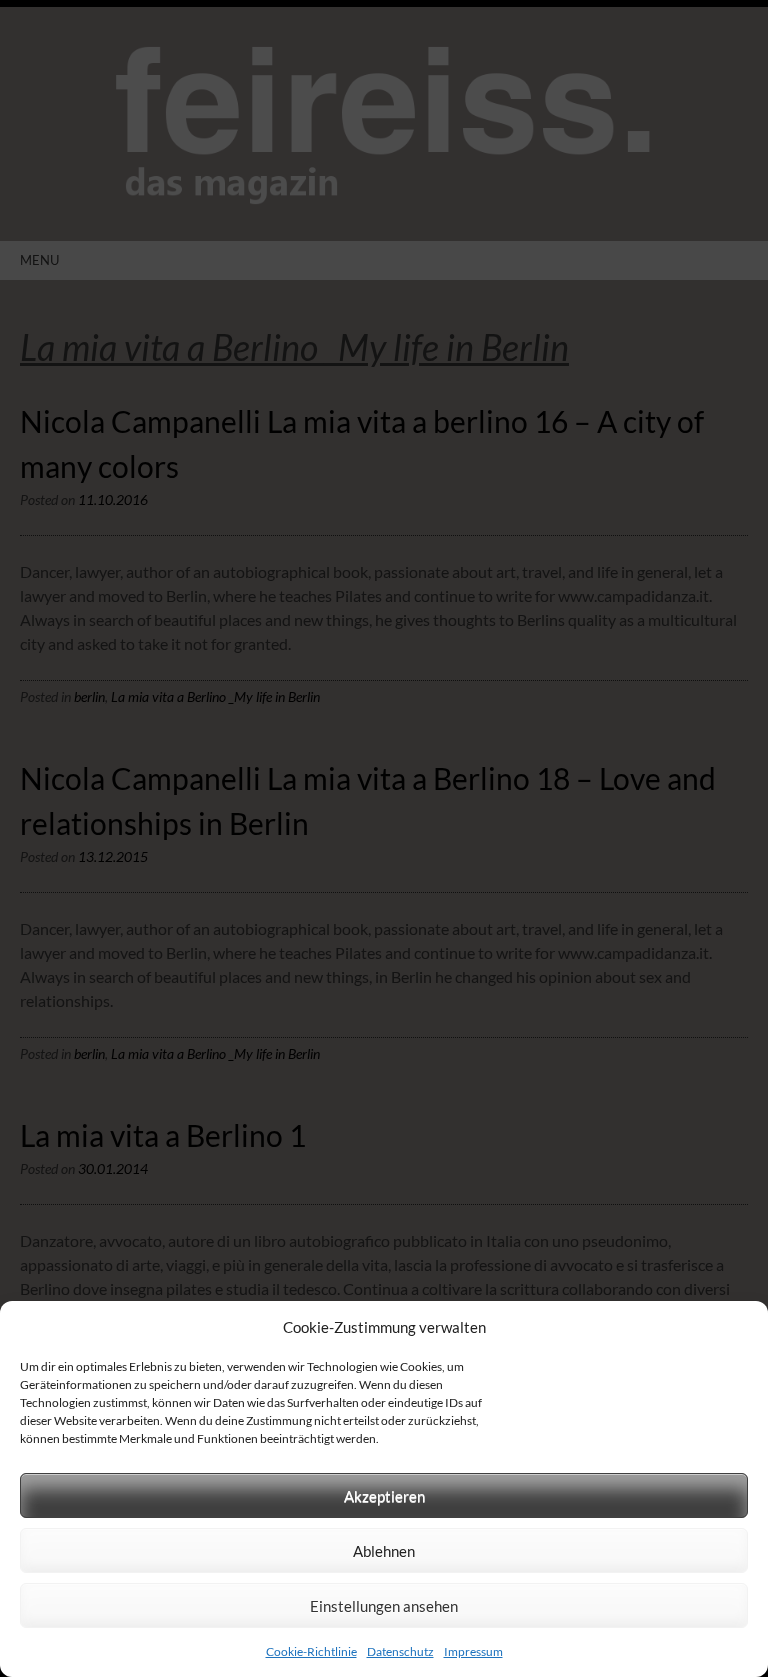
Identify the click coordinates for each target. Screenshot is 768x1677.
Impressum (473, 1651)
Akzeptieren (384, 1496)
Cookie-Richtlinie (311, 1651)
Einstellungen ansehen (384, 1606)
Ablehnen (384, 1551)
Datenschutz (400, 1651)
